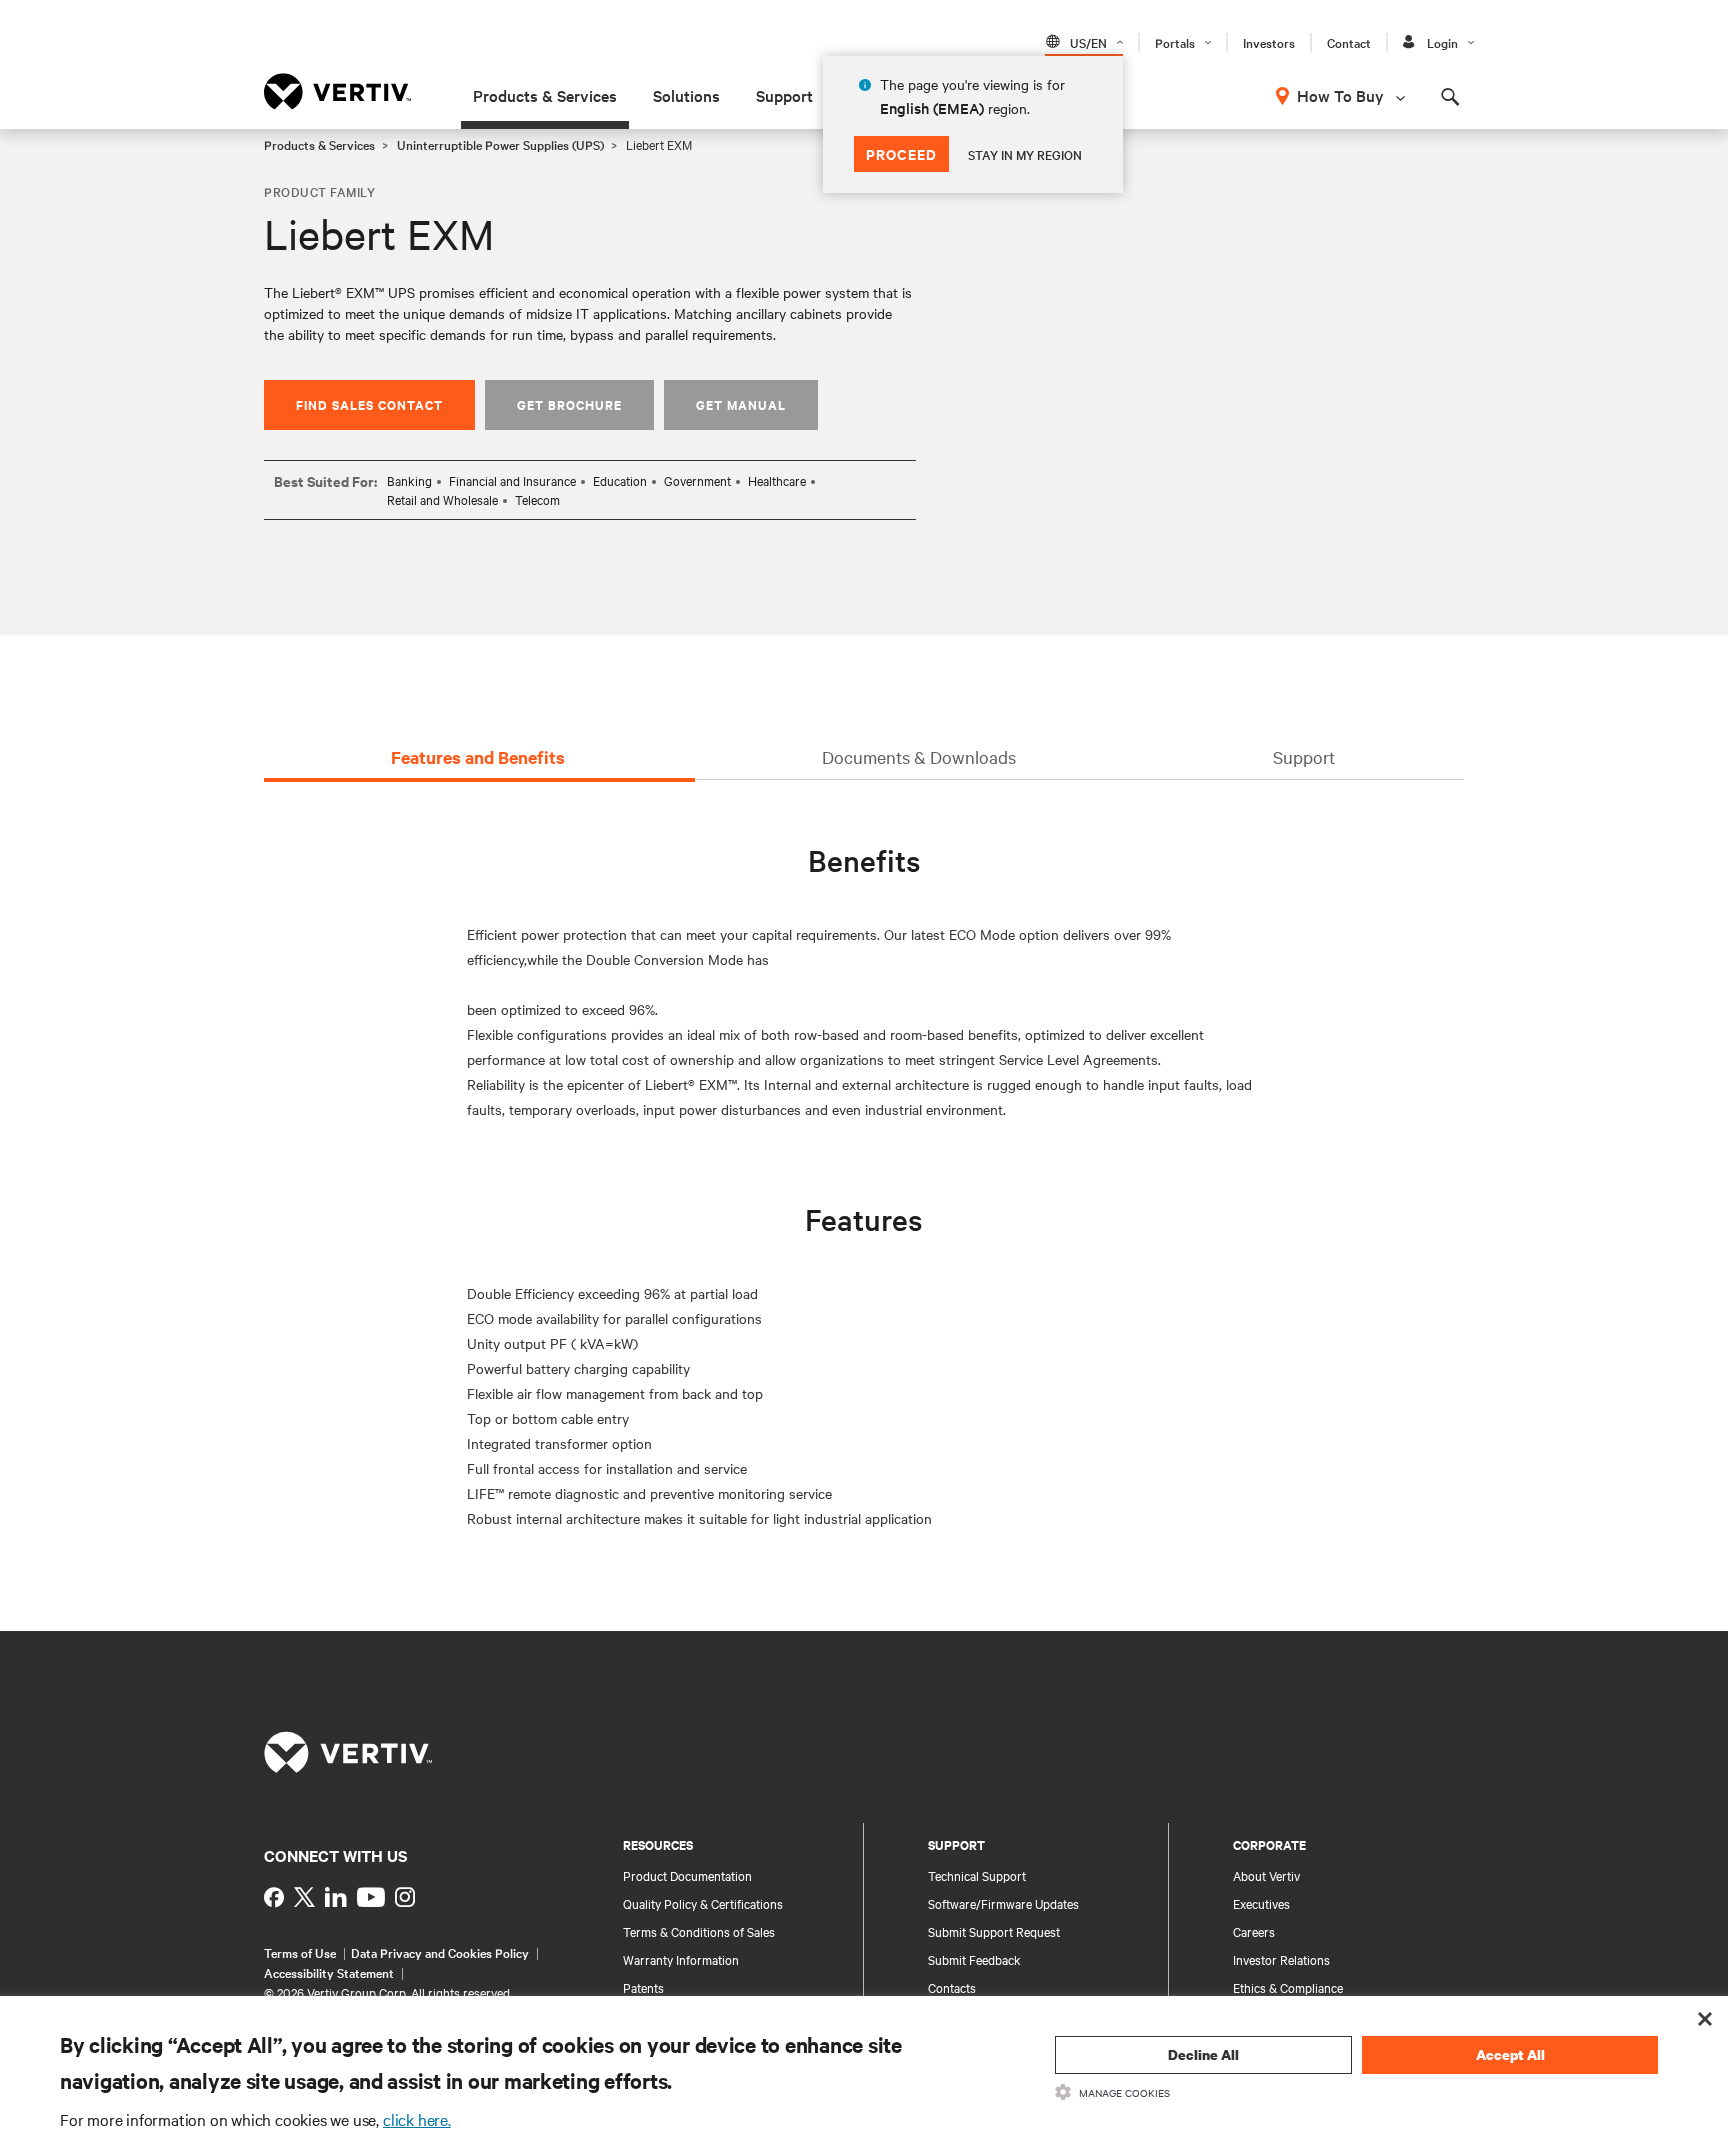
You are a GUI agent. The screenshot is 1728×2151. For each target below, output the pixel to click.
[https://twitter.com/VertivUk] (304, 1897)
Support (784, 95)
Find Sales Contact (369, 404)
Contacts (952, 1987)
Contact (1349, 42)
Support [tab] (1304, 756)
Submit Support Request (994, 1931)
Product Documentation (687, 1875)
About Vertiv (1266, 1875)
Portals (1175, 42)
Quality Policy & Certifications (703, 1903)
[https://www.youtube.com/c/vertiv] (371, 1897)
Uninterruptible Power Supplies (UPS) (500, 144)
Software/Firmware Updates (1003, 1903)
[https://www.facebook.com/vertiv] (274, 1897)
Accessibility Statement (329, 1972)
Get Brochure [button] (569, 404)
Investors (1269, 42)
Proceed (901, 153)
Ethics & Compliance (1288, 1987)
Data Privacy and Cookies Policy (440, 1952)
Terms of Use (300, 1952)
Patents (643, 1987)
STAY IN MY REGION (1025, 154)
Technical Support (977, 1875)
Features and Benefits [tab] (478, 757)
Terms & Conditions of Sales (699, 1931)
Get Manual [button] (741, 404)
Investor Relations (1281, 1959)
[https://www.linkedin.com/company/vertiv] (336, 1897)
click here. (417, 2119)
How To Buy (1340, 95)
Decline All (1203, 2054)
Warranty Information (681, 1959)
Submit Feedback (974, 1959)
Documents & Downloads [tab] (919, 756)
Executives (1261, 1903)
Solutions (686, 95)
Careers (1254, 1931)
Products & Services (545, 95)
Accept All (1510, 2054)
